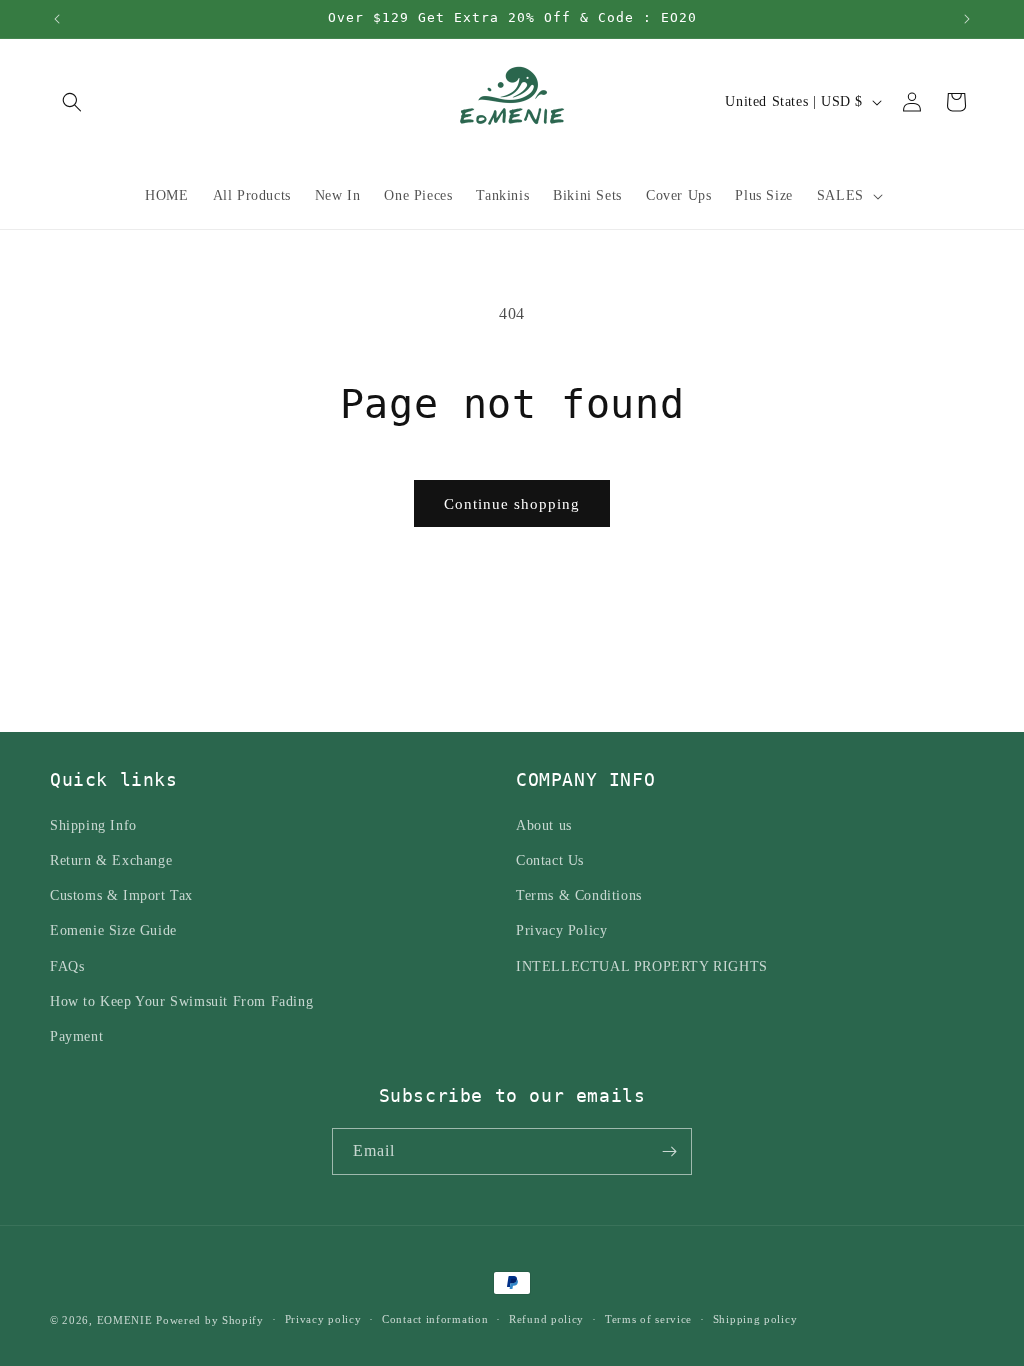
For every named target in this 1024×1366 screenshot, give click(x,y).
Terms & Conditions (579, 895)
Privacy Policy (561, 930)
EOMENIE (125, 1320)
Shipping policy (755, 1319)
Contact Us (550, 860)
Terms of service (648, 1319)
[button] (72, 102)
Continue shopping (512, 504)
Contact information (435, 1319)
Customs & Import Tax (121, 895)
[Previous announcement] (57, 19)
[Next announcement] (967, 19)
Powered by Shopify (210, 1320)
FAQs (67, 966)
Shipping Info (93, 825)
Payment (76, 1036)
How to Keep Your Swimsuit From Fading (181, 1001)
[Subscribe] (669, 1151)
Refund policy (546, 1319)
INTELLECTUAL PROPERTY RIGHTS (642, 966)
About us (544, 825)
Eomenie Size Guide (113, 930)
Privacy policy (323, 1319)
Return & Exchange (111, 860)
